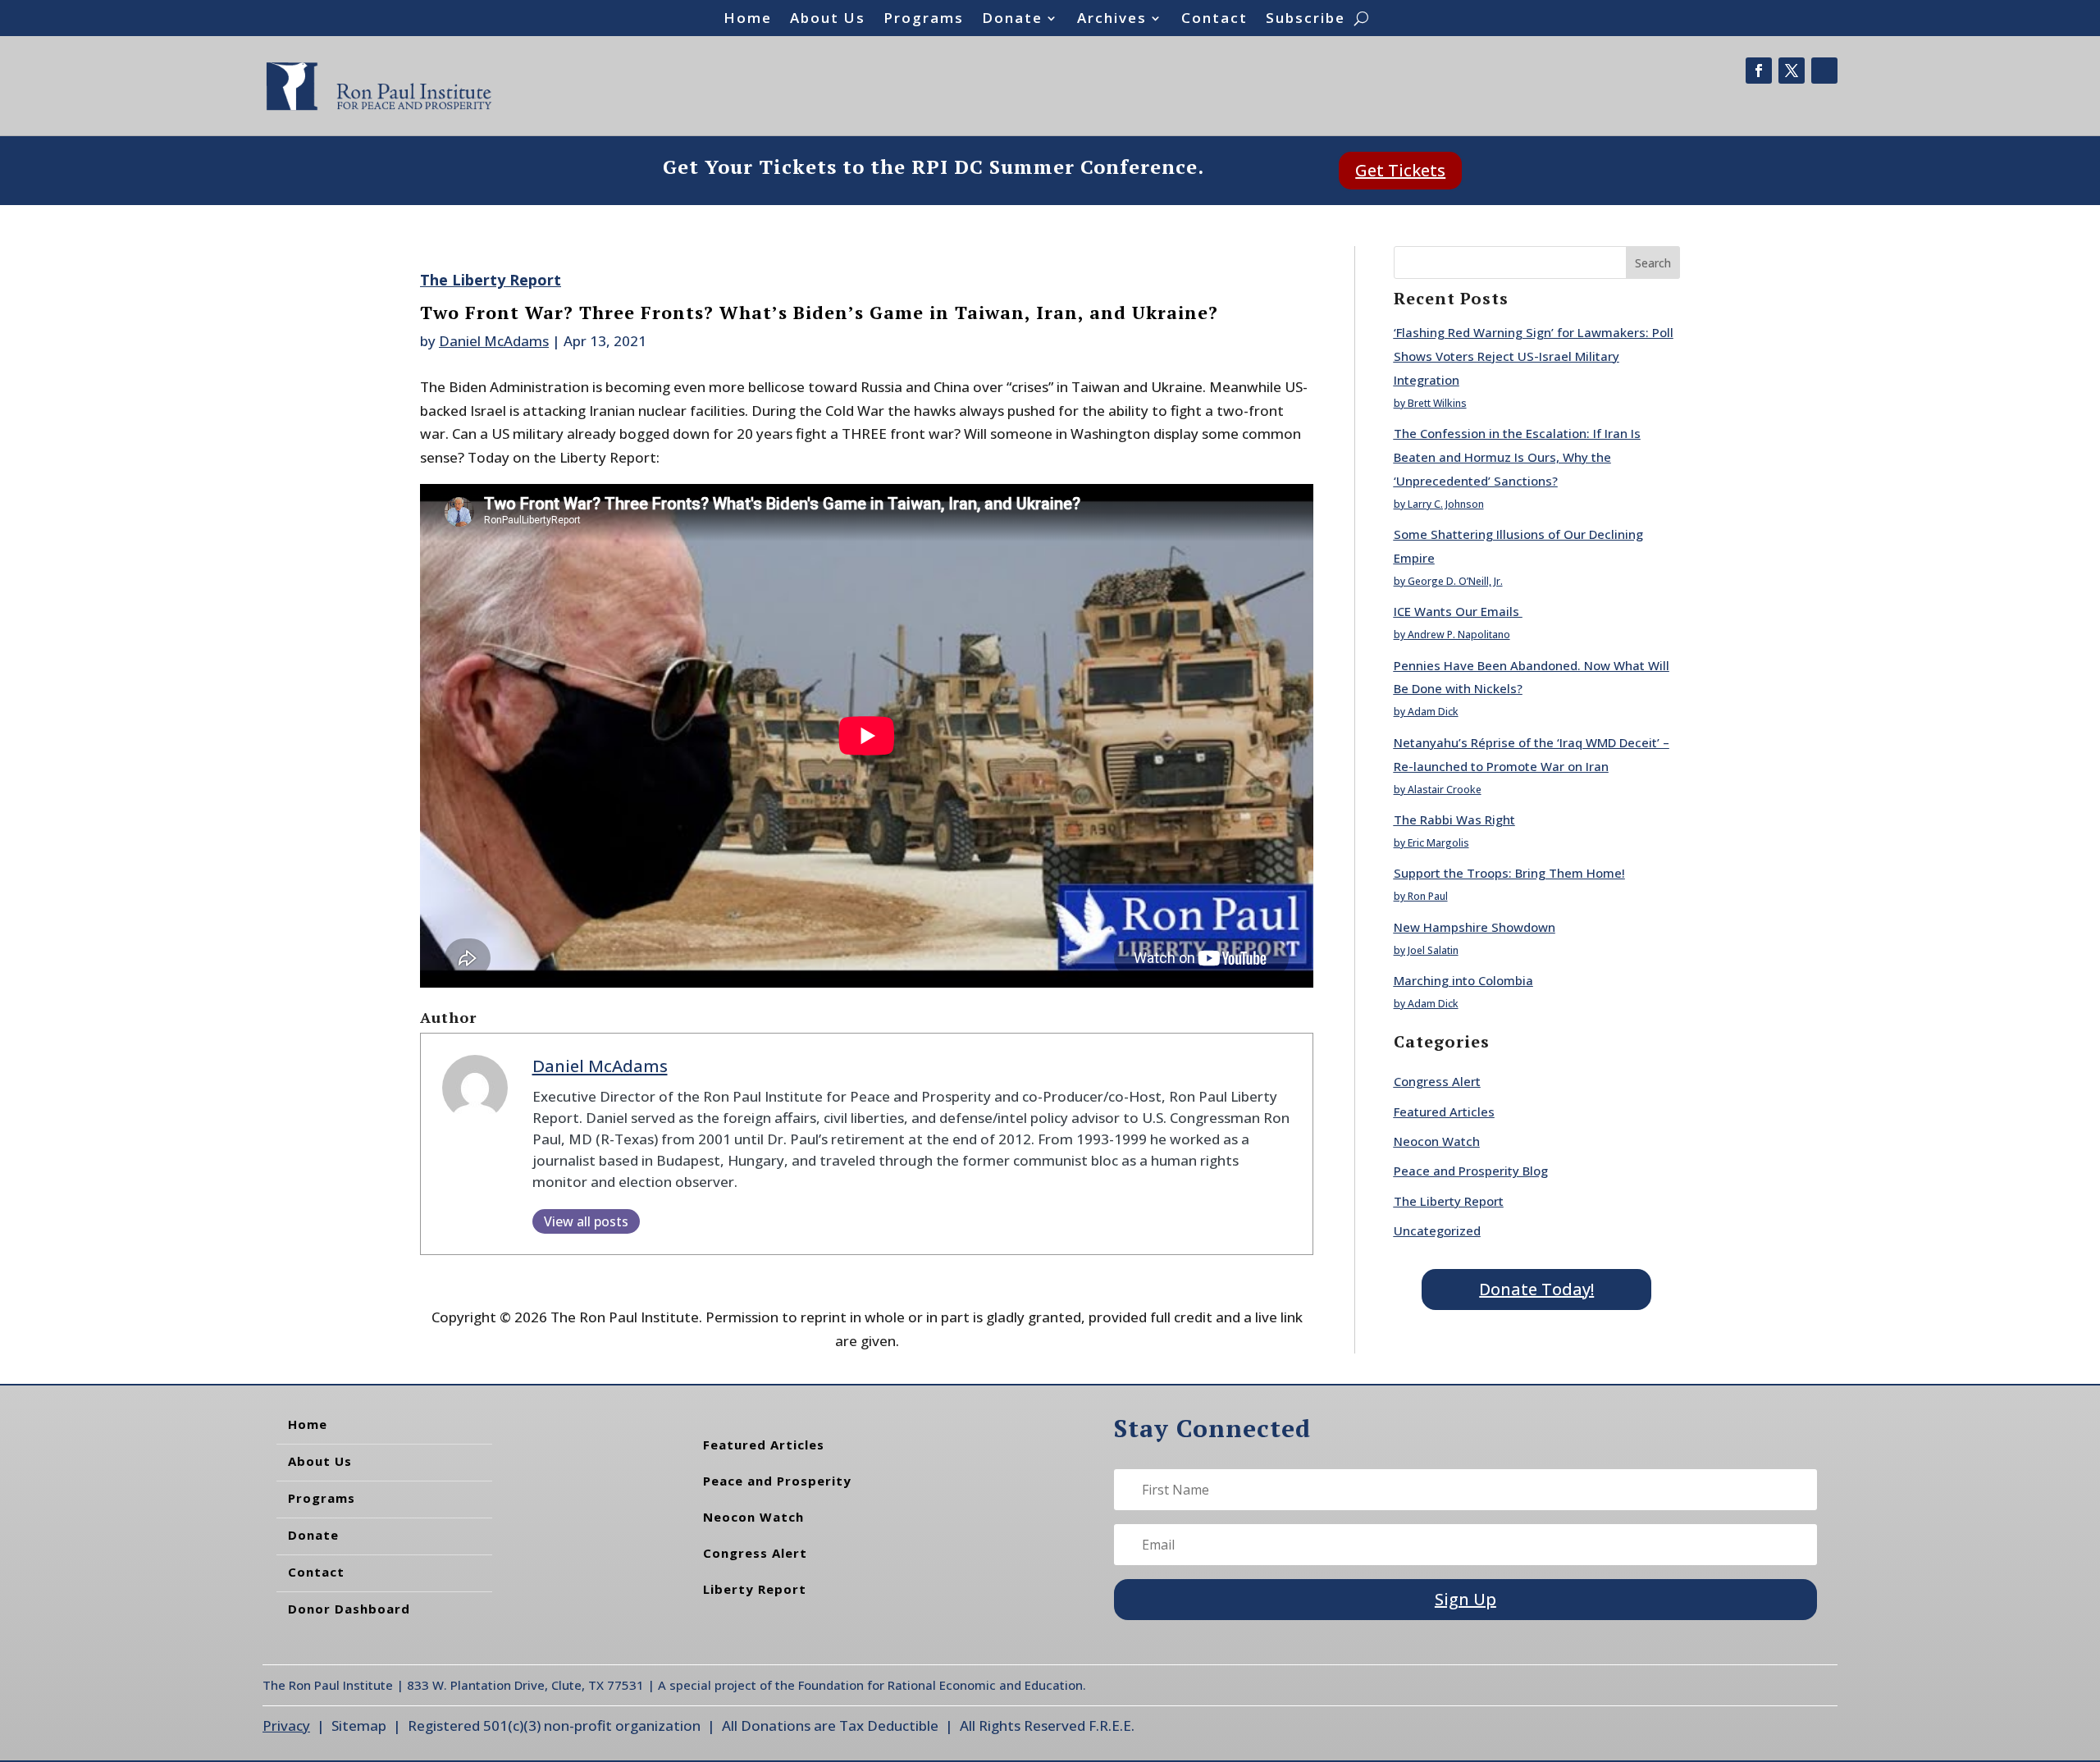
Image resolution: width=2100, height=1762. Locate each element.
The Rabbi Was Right (1454, 819)
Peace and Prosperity (777, 1481)
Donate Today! (1536, 1289)
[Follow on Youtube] (1824, 71)
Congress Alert (1437, 1081)
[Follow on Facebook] (1759, 71)
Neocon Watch (1437, 1141)
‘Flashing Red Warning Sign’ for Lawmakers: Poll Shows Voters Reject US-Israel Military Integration (1534, 356)
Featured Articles (1444, 1112)
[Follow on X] (1792, 71)
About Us (828, 20)
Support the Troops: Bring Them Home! (1509, 873)
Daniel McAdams (494, 341)
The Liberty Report (491, 280)
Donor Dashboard (349, 1609)
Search (1653, 263)
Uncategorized (1437, 1230)
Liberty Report (755, 1589)
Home (748, 20)
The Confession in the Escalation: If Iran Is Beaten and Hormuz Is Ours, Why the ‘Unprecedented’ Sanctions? (1517, 457)
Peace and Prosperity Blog (1471, 1171)
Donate (1012, 20)
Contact (1214, 20)
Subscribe (1306, 20)
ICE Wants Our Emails (1458, 611)
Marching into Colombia (1463, 980)
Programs (924, 20)
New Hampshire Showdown (1475, 927)
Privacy (286, 1725)
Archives (1112, 20)
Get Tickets (1400, 170)
